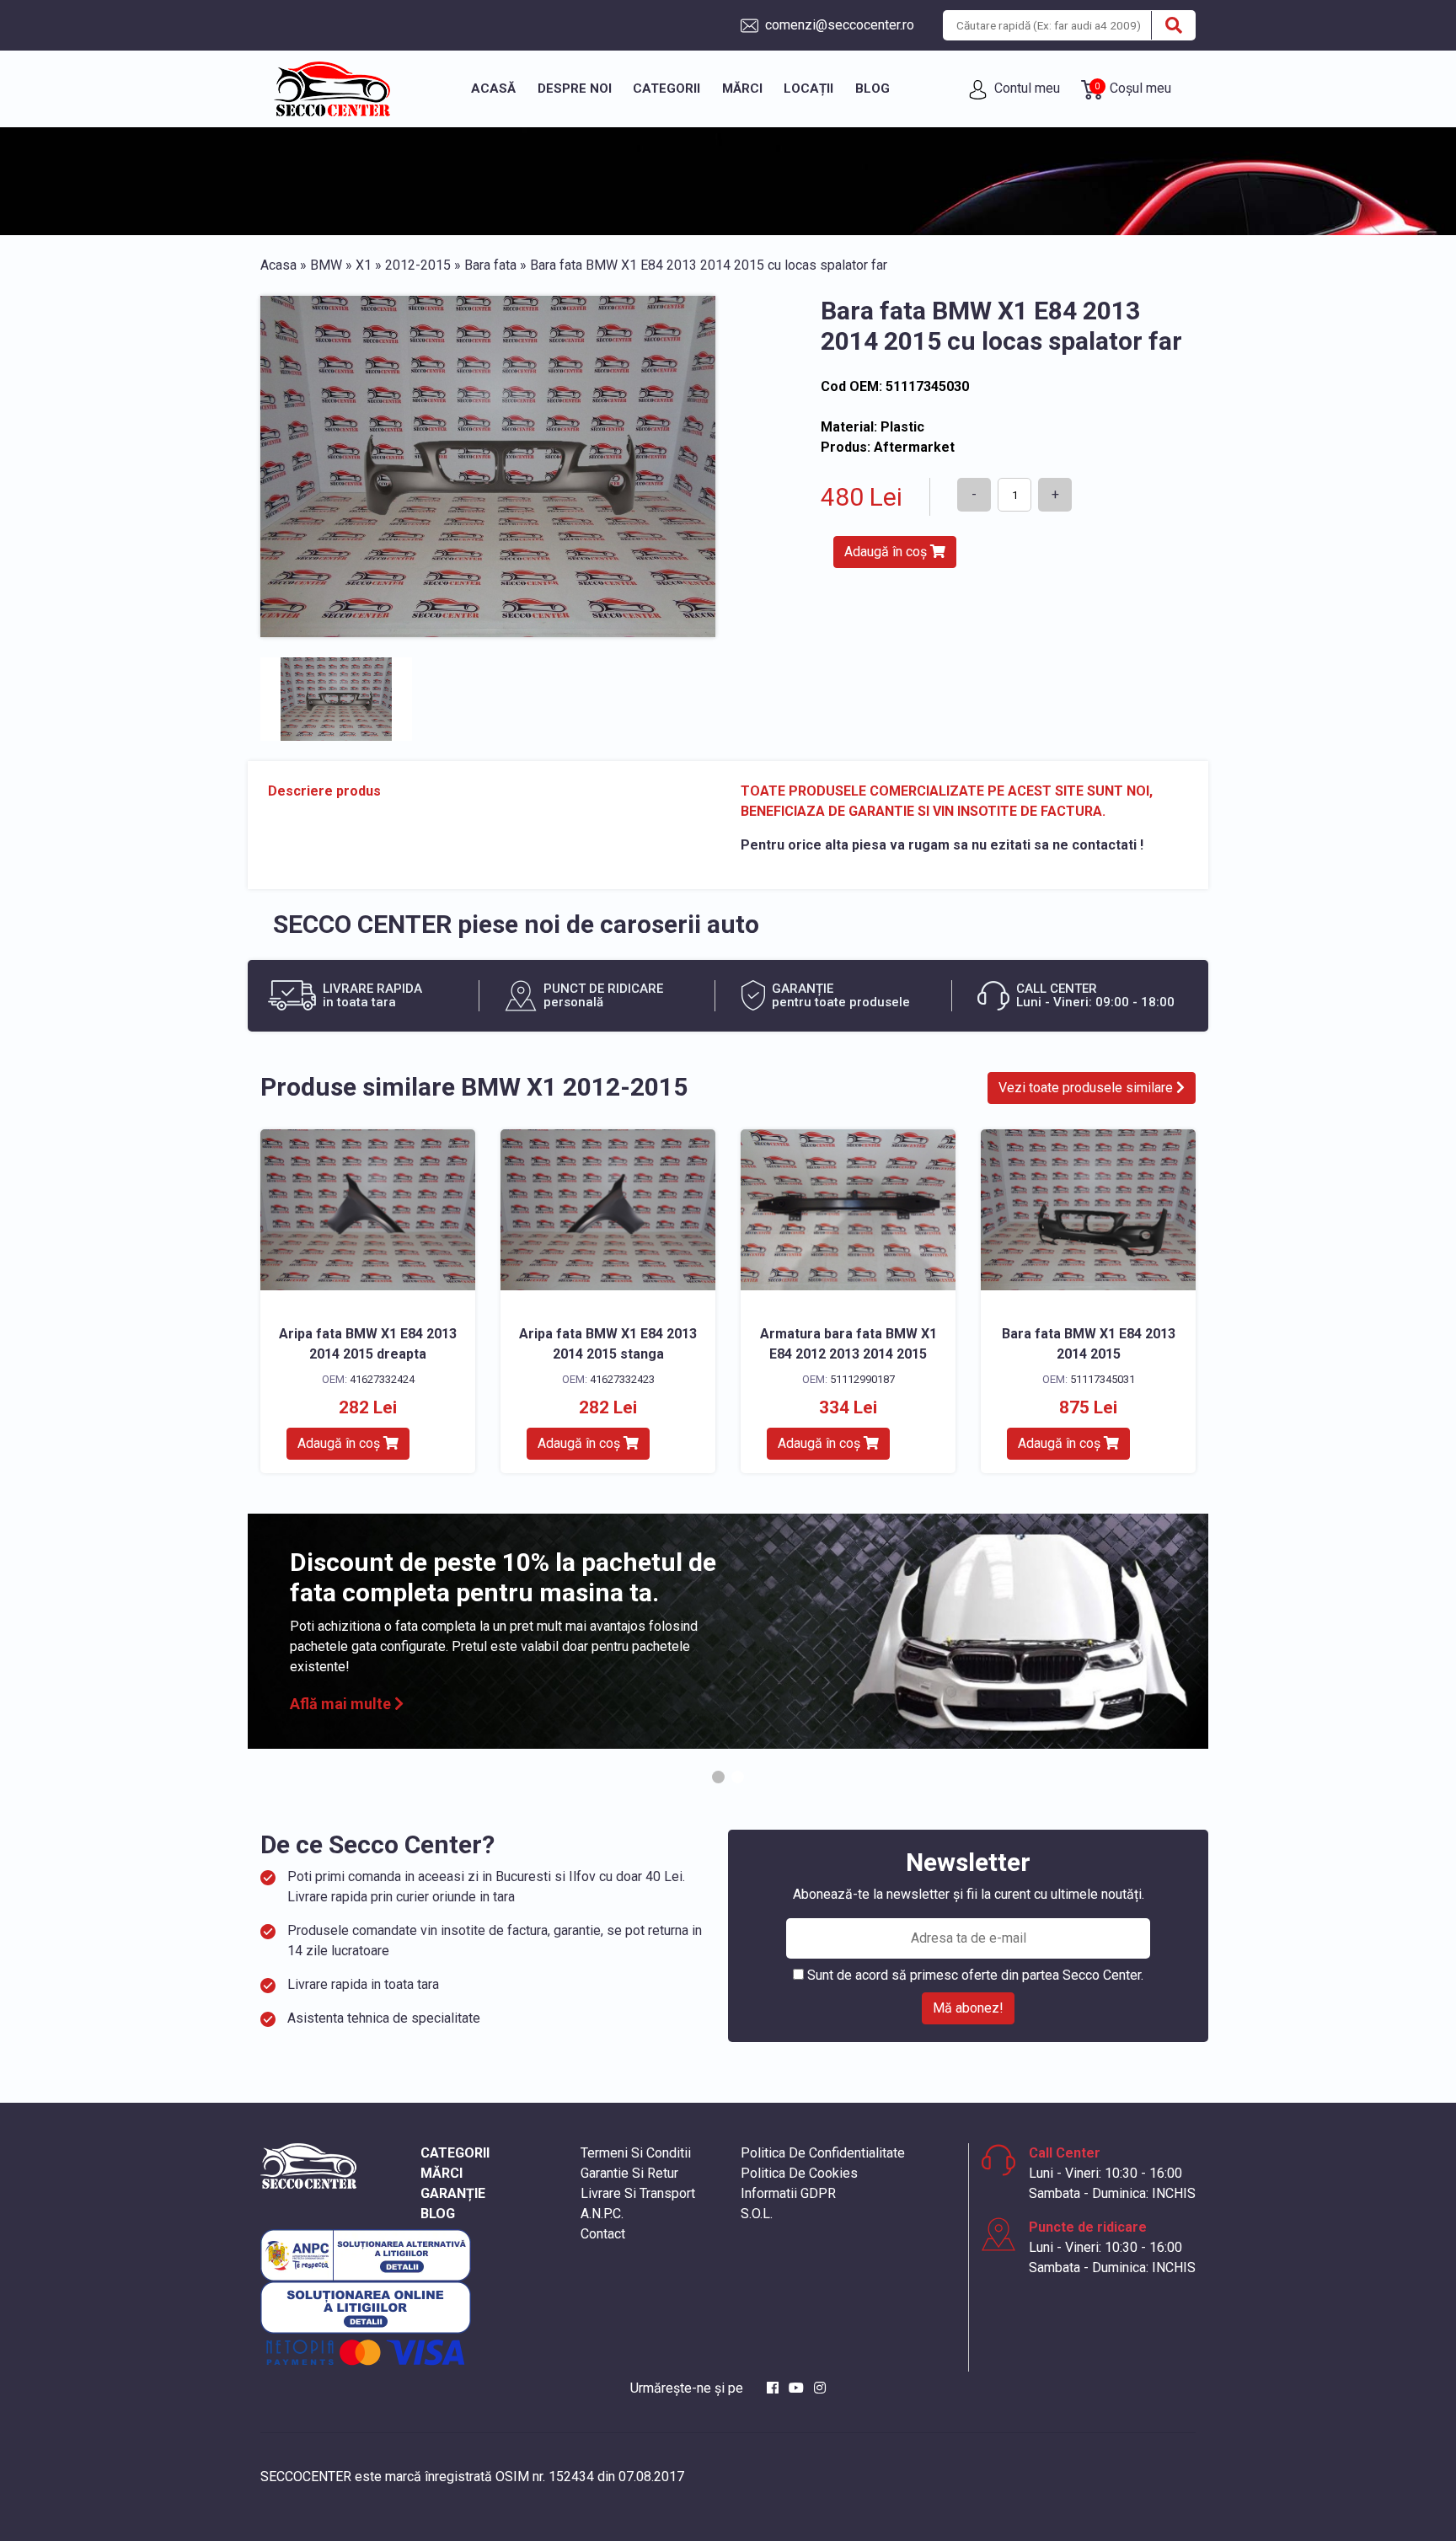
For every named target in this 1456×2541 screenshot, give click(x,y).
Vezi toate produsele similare (1087, 1088)
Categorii (666, 88)
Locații (808, 88)
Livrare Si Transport (638, 2193)
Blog (873, 88)
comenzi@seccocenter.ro (838, 25)
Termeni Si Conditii (636, 2153)
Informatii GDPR (788, 2193)
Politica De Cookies (799, 2173)
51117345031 (1103, 1379)
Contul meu (1025, 88)
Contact (603, 2234)
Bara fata (490, 265)
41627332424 (382, 1379)
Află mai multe (342, 1704)
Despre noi (575, 88)
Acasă (493, 88)
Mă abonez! (968, 2008)
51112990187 (862, 1379)
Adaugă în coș (887, 552)
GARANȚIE (453, 2193)
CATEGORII (455, 2153)
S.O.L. (757, 2214)
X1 (364, 265)
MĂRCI (442, 2173)
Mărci (742, 88)
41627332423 (622, 1379)
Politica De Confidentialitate (823, 2153)
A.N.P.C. (602, 2214)
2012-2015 (418, 265)
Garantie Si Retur (629, 2173)
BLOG (438, 2214)
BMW (326, 265)
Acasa (278, 265)
